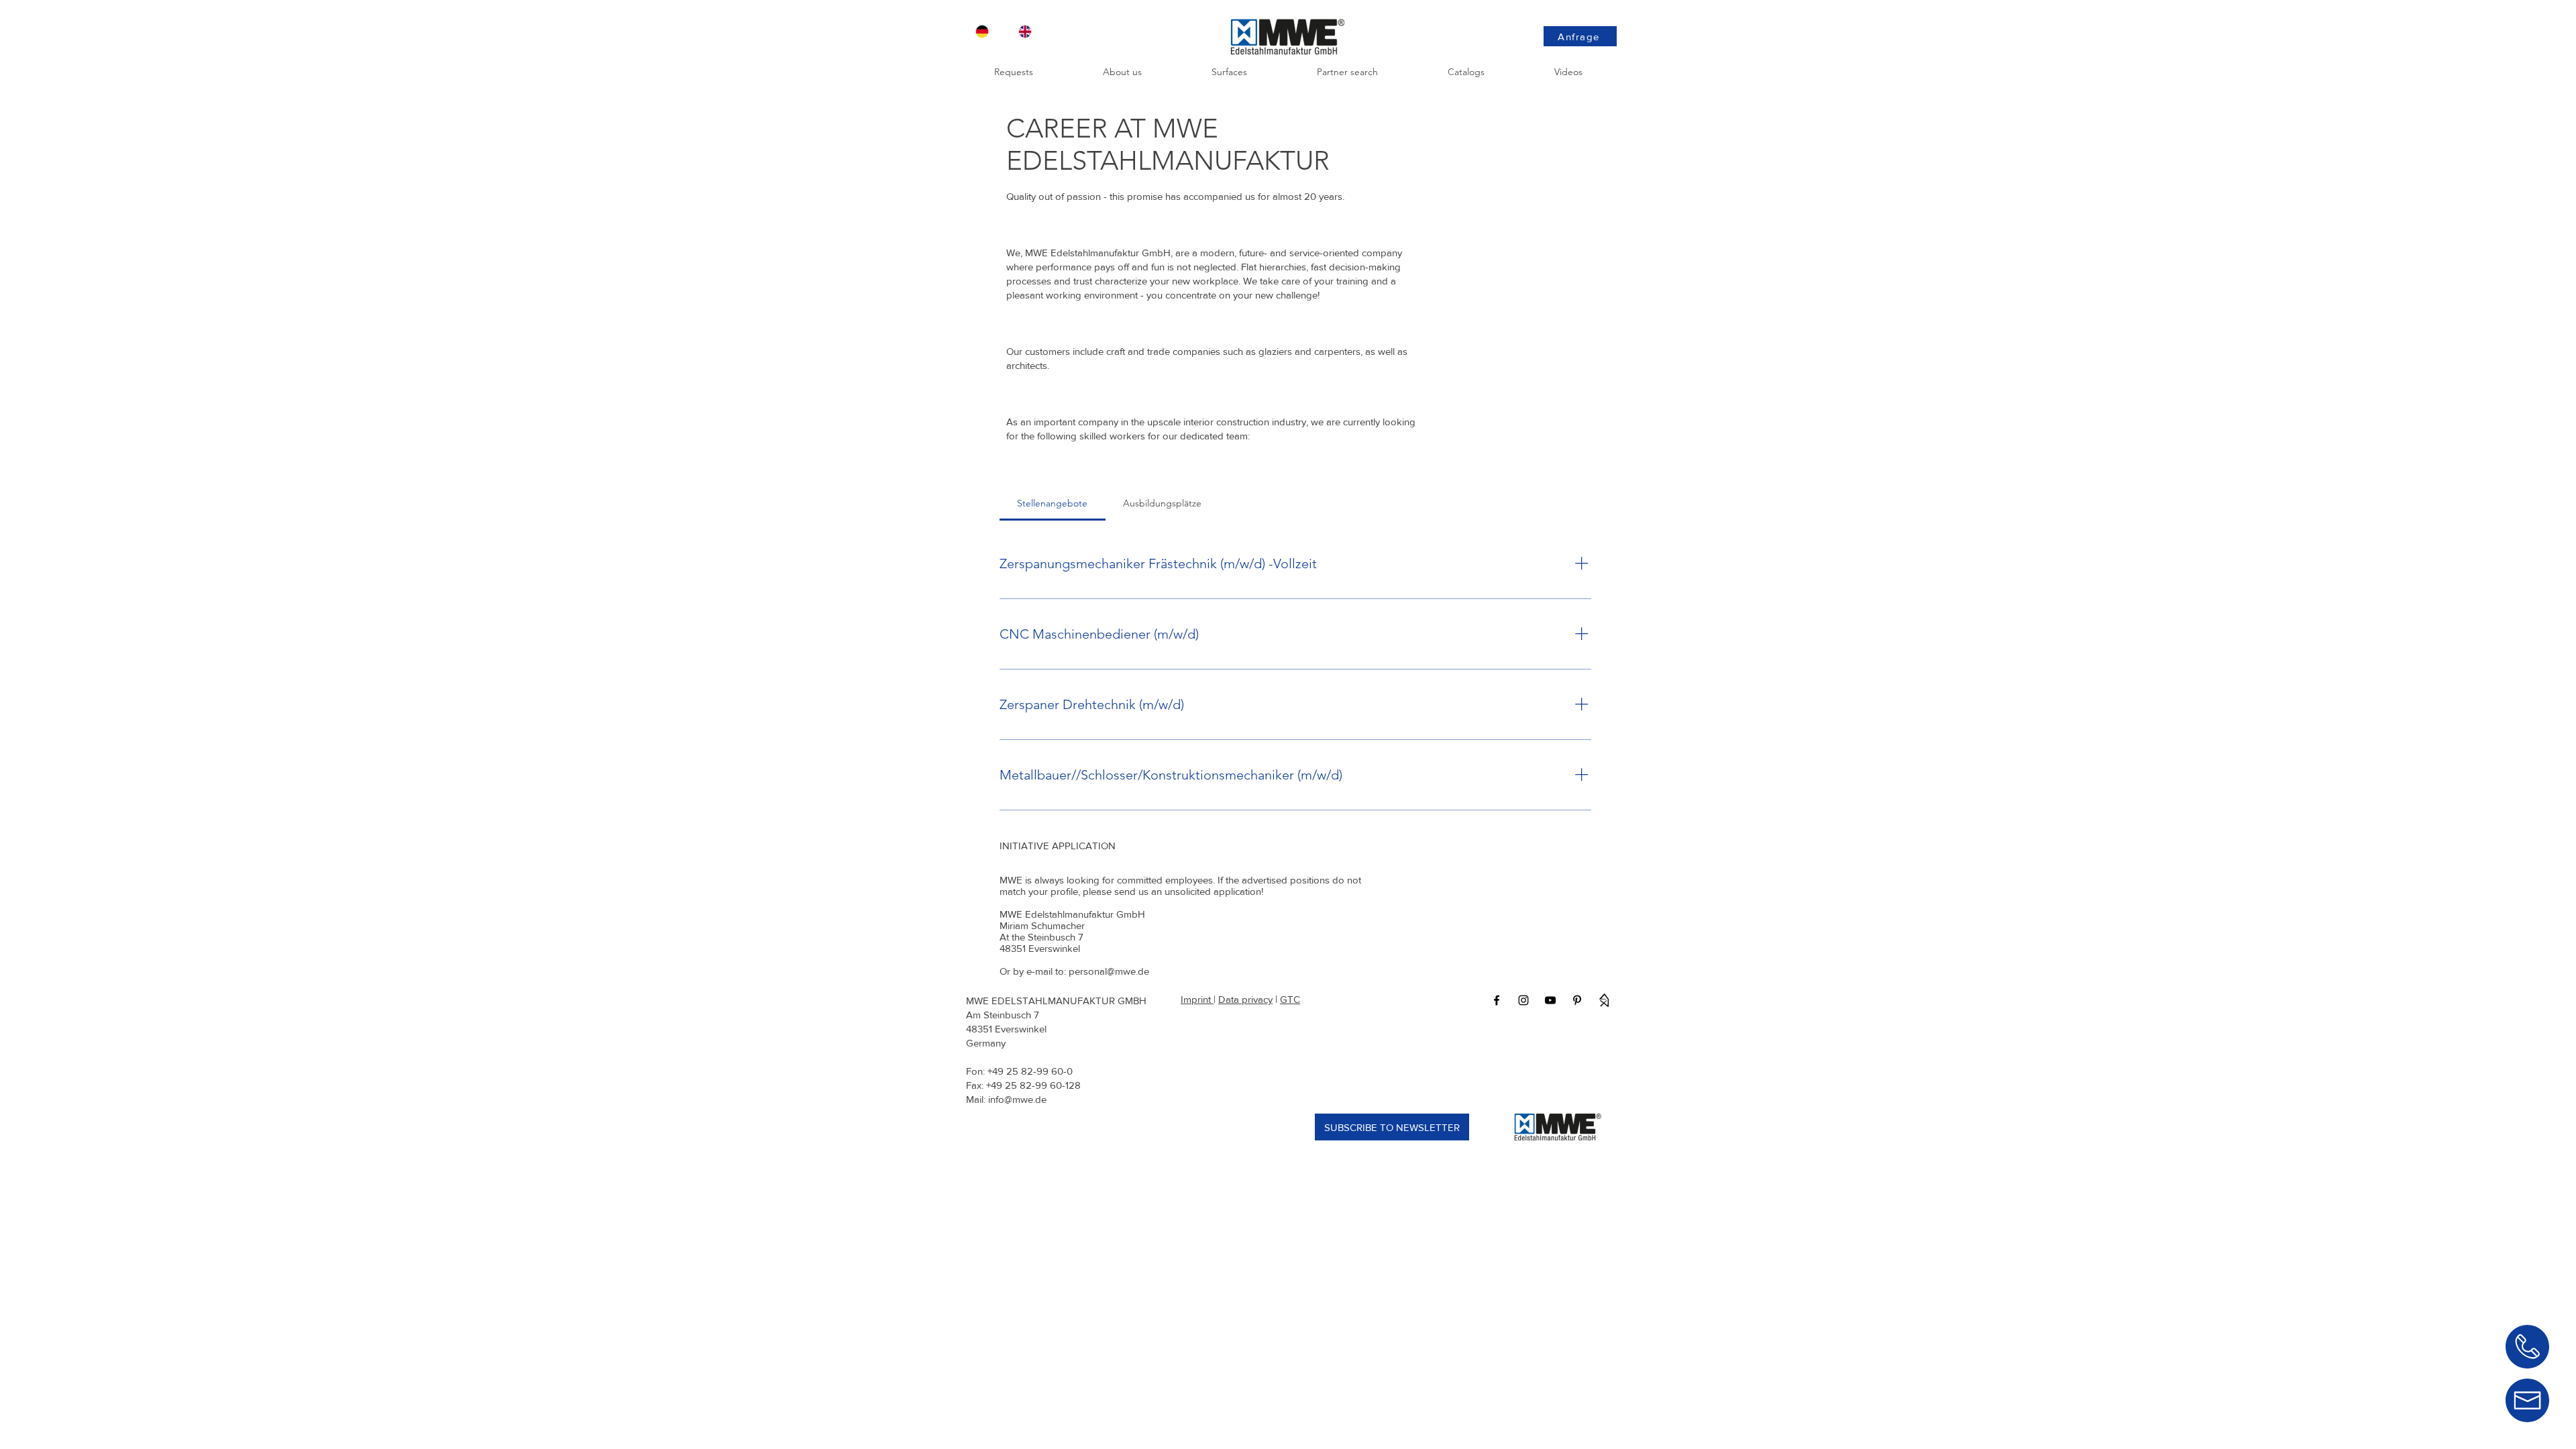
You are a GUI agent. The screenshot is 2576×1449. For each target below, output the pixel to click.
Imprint (1197, 999)
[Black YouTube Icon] (1550, 1000)
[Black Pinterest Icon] (1577, 1000)
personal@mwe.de (1109, 971)
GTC (1290, 999)
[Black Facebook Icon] (1497, 1000)
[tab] (1053, 503)
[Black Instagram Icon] (1523, 1000)
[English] (1030, 32)
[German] (987, 32)
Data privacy (1245, 999)
